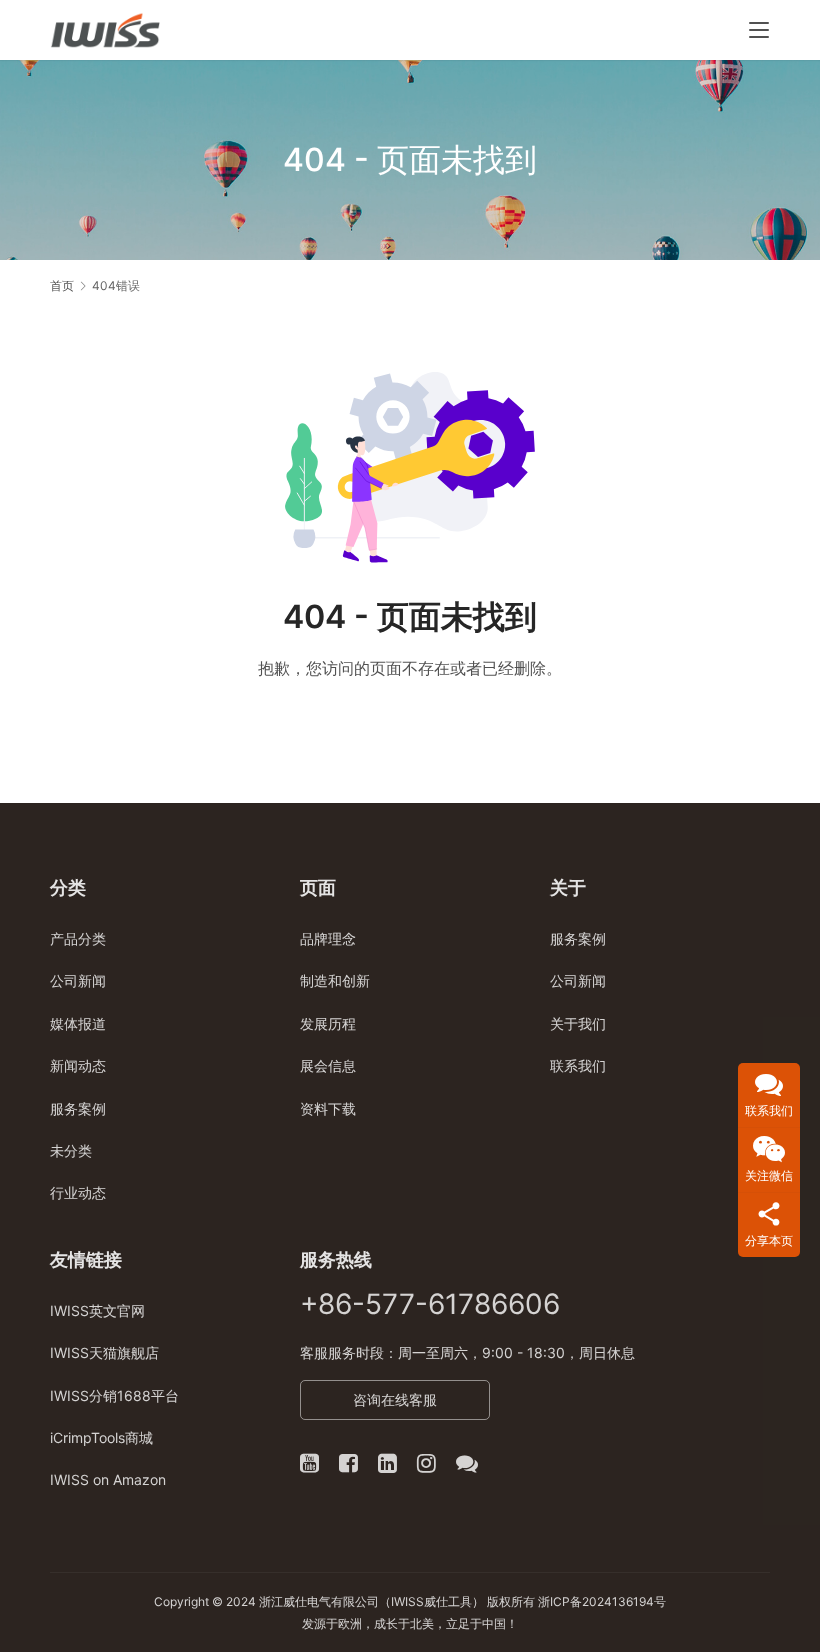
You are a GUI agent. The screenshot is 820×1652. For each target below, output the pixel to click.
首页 (62, 285)
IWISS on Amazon (108, 1479)
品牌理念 (328, 938)
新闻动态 (78, 1065)
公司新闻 (78, 980)
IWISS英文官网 (97, 1310)
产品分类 (78, 938)
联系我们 (578, 1065)
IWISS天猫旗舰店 (104, 1352)
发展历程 (328, 1023)
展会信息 (328, 1065)
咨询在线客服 (395, 1399)
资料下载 (328, 1108)
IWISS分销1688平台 (114, 1395)
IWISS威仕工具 (431, 1601)
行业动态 (78, 1192)
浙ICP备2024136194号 (602, 1601)
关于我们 (578, 1023)
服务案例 (78, 1108)
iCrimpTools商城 (101, 1437)
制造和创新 (335, 980)
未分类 (71, 1150)
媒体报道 (78, 1023)
